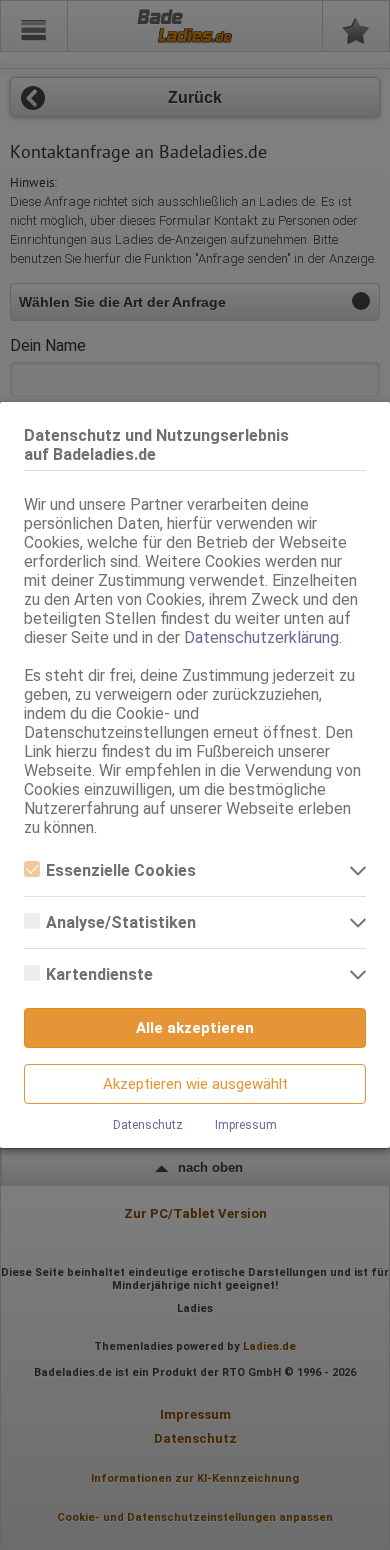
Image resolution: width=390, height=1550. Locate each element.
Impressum (246, 1125)
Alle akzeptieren (195, 1028)
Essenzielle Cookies (121, 870)
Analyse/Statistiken (121, 922)
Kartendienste (99, 974)
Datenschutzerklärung (261, 637)
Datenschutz (148, 1125)
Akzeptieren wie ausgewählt (195, 1084)
